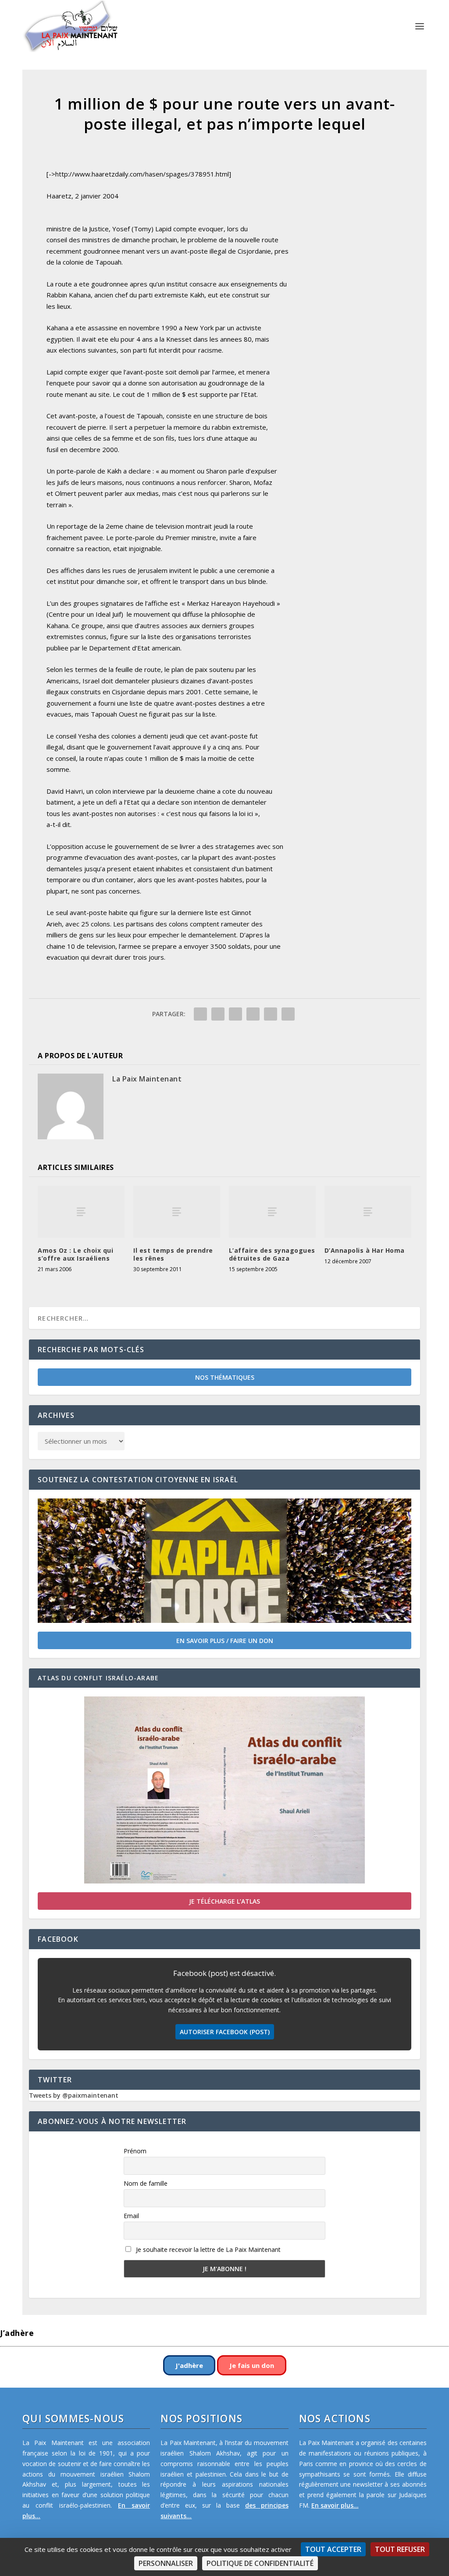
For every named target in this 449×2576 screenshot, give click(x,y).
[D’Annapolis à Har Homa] (368, 1212)
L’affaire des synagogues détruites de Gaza (272, 1254)
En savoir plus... (335, 2505)
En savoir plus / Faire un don (225, 1641)
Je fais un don (252, 2365)
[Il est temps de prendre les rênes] (177, 1212)
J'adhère (189, 2365)
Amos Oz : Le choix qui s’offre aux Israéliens (75, 1254)
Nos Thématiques (225, 1377)
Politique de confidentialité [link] (260, 2563)
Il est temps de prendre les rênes (173, 1254)
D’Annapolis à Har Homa (365, 1250)
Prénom (135, 2151)
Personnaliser (166, 2563)
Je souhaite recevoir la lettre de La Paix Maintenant (207, 2249)
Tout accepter (333, 2549)
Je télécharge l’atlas (224, 1901)
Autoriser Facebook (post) (225, 2032)
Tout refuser (400, 2549)
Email (131, 2216)
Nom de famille (146, 2183)
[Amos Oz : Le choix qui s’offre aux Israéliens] (81, 1212)
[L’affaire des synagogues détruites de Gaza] (272, 1212)
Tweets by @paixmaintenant (74, 2095)
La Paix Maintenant (147, 1079)
